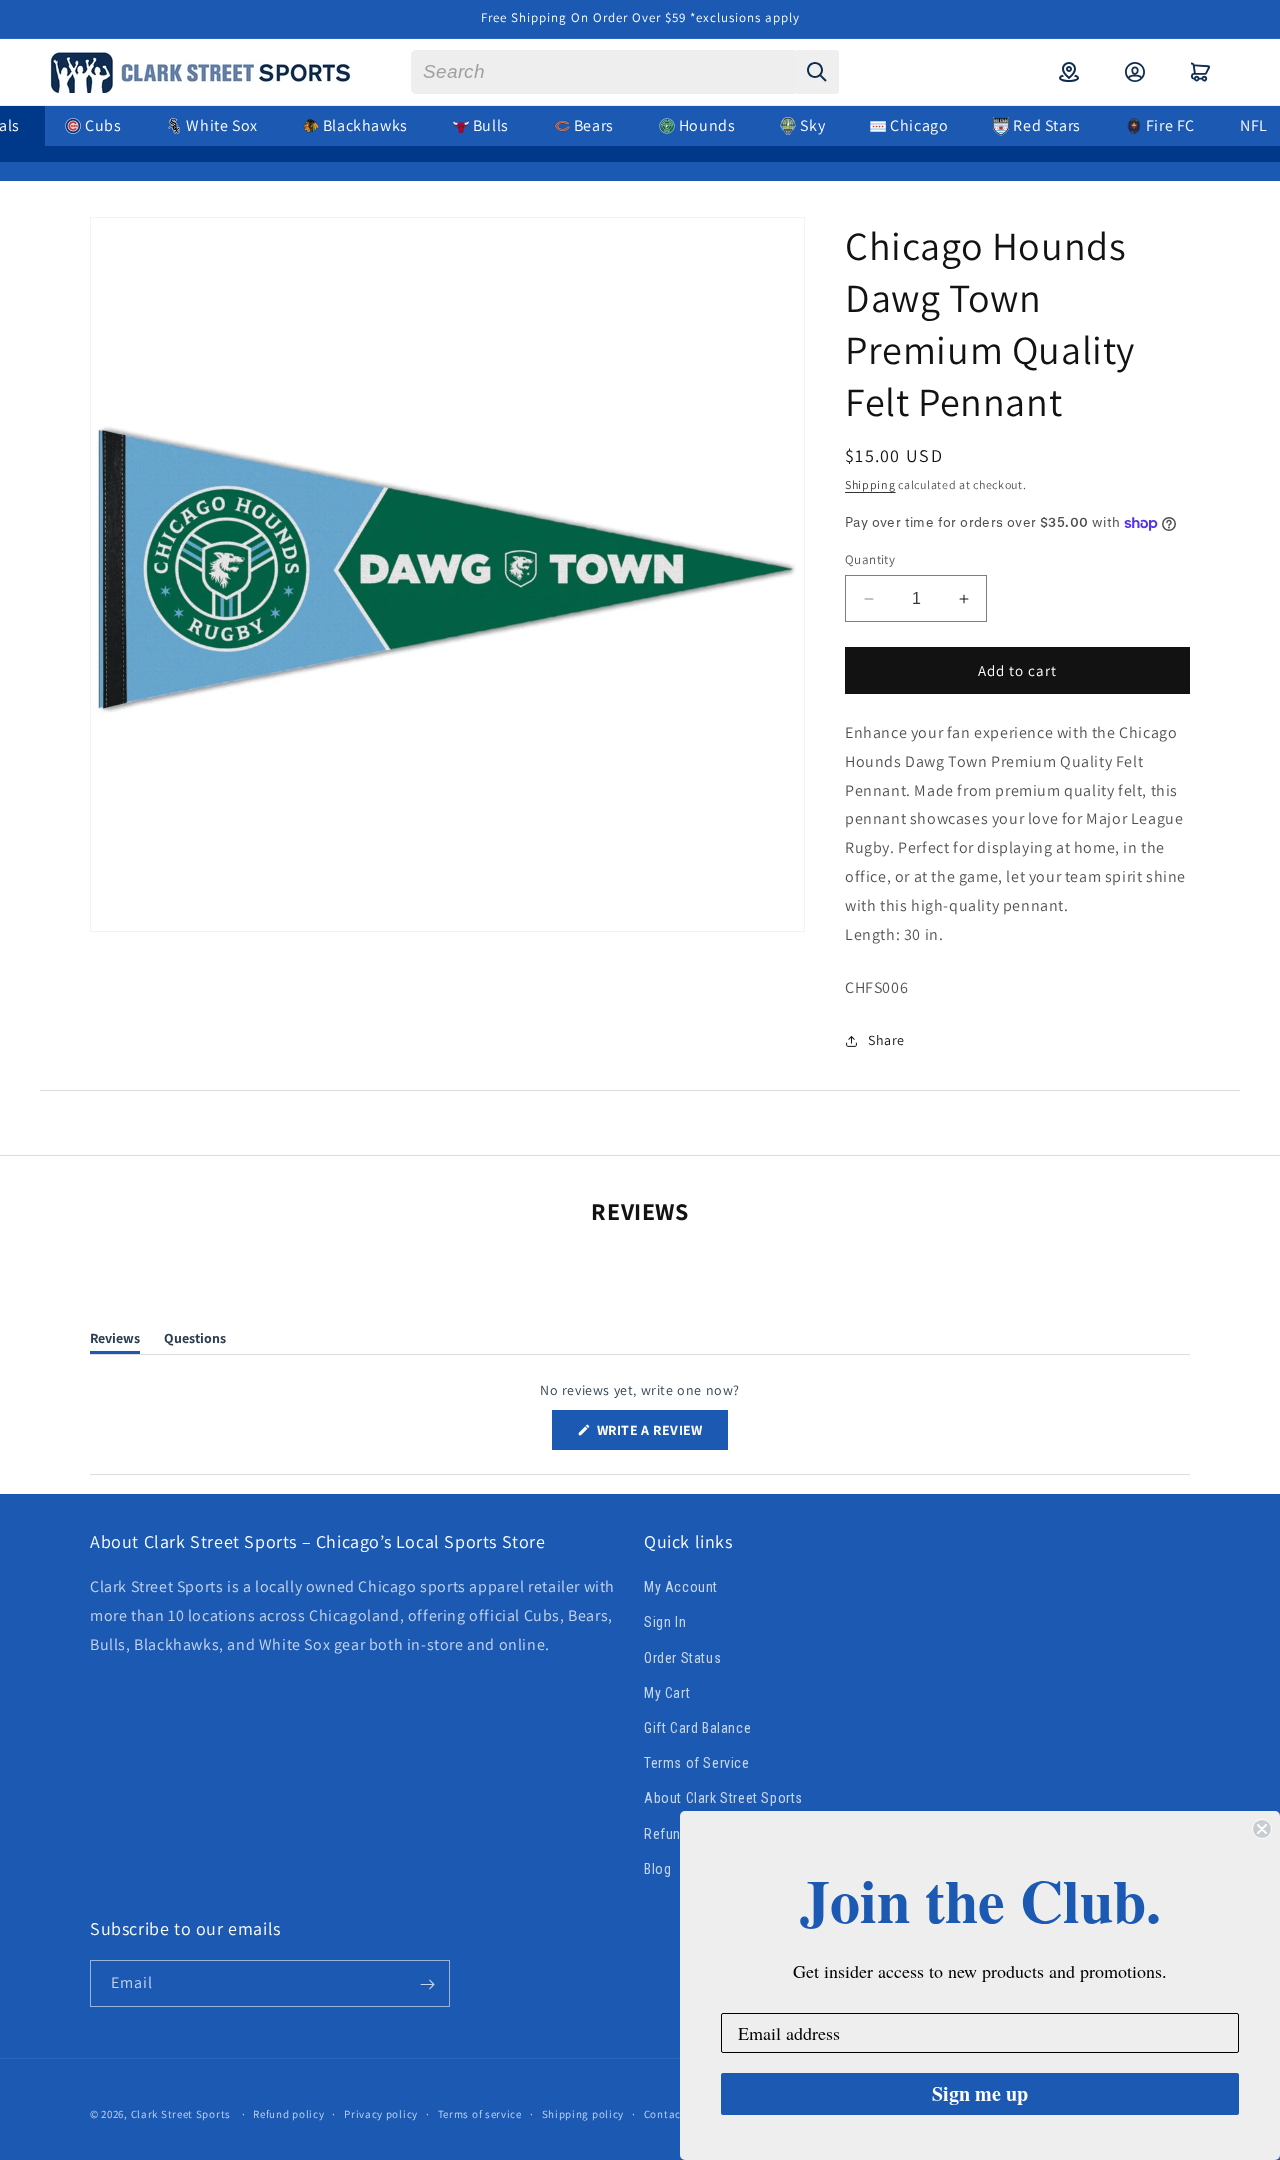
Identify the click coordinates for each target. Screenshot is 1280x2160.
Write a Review (661, 1434)
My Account (681, 1588)
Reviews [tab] (115, 1341)
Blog (657, 1869)
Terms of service (480, 2113)
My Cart (667, 1693)
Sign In (665, 1623)
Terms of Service (697, 1763)
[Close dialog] (1262, 1829)
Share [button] (886, 1040)
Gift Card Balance (697, 1728)
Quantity (870, 559)
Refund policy (288, 2113)
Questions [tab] (195, 1341)
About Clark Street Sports (723, 1799)
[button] (1201, 72)
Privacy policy (381, 2113)
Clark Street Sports (181, 2114)
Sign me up (980, 2093)
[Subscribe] (427, 1984)
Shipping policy (583, 2113)
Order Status (682, 1658)
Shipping (870, 484)
